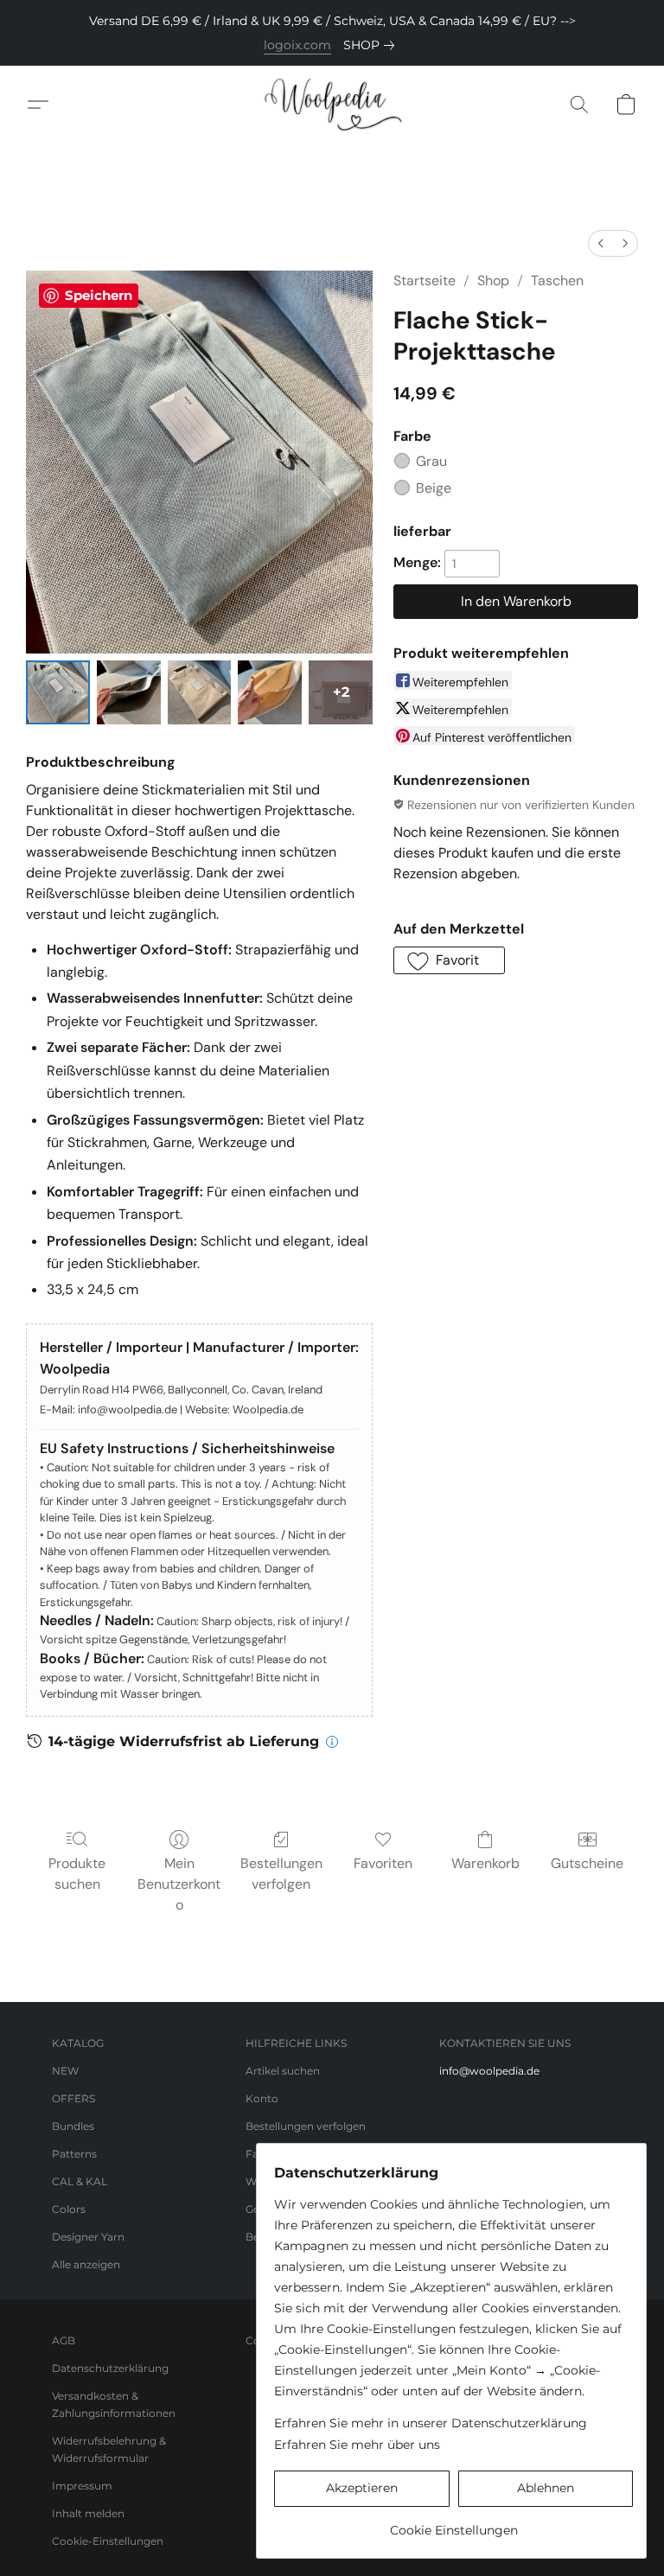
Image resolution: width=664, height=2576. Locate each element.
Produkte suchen (77, 1874)
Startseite (425, 281)
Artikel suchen (283, 2071)
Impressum (82, 2486)
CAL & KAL (80, 2181)
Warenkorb (485, 1863)
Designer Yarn (88, 2237)
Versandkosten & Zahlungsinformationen (114, 2404)
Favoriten (383, 1863)
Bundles (73, 2126)
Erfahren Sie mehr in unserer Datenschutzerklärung (431, 2423)
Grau (431, 461)
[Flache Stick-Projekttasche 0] (58, 692)
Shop (493, 281)
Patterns (74, 2154)
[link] (372, 45)
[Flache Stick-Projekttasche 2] (200, 692)
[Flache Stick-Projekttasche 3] (270, 692)
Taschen (557, 281)
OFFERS (73, 2098)
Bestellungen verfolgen (281, 1874)
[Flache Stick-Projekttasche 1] (129, 692)
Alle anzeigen (86, 2264)
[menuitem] (601, 243)
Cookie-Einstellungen (108, 2541)
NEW (65, 2071)
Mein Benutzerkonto (179, 1884)
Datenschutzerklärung (110, 2368)
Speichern (99, 295)
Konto (262, 2098)
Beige (434, 488)
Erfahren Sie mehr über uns (357, 2445)
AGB (64, 2340)
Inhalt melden (88, 2513)
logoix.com (297, 45)
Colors (69, 2209)
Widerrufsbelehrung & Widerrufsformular (109, 2449)
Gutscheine (587, 1863)
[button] (332, 105)
